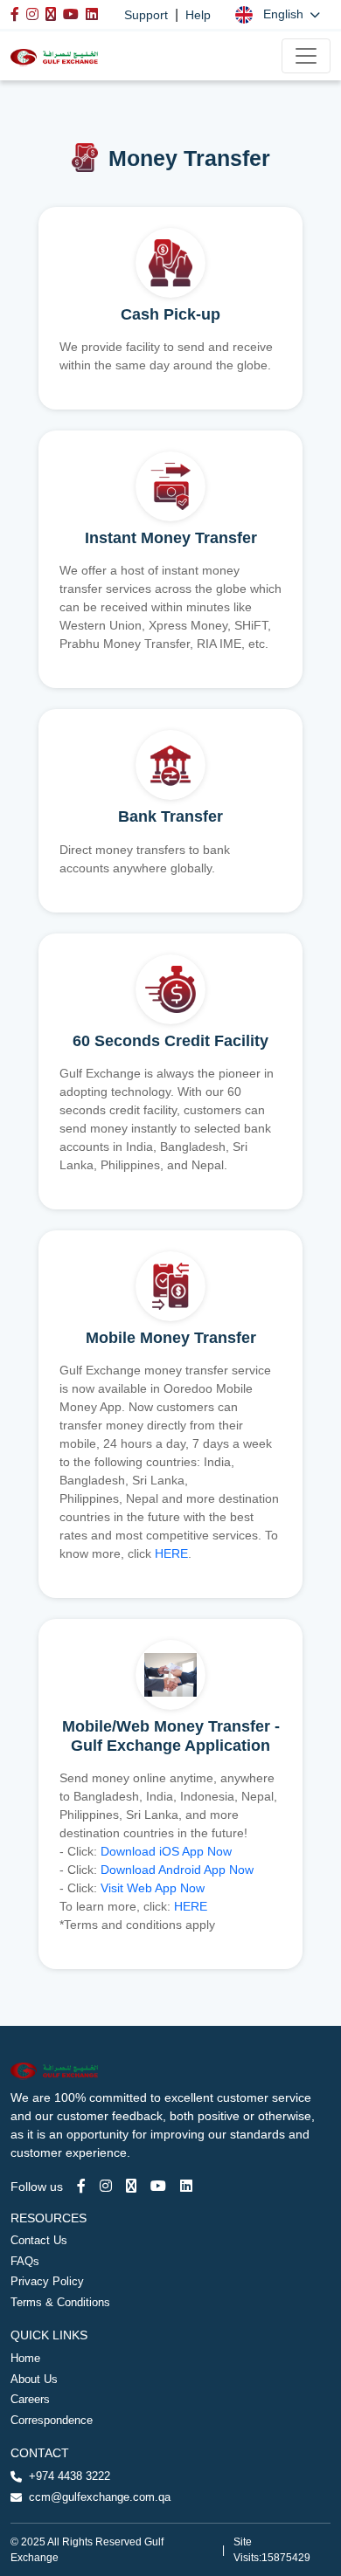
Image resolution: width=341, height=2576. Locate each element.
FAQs (25, 2261)
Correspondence (52, 2420)
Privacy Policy (47, 2281)
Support (146, 15)
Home (25, 2358)
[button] (278, 14)
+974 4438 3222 (70, 2476)
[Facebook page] (81, 2186)
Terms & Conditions (60, 2302)
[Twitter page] (131, 2186)
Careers (30, 2399)
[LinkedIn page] (186, 2186)
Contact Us (39, 2240)
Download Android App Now (177, 1870)
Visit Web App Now (153, 1888)
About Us (34, 2379)
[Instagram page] (106, 2186)
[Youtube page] (158, 2186)
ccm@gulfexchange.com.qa (100, 2497)
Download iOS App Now (166, 1851)
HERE (171, 1553)
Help (198, 15)
